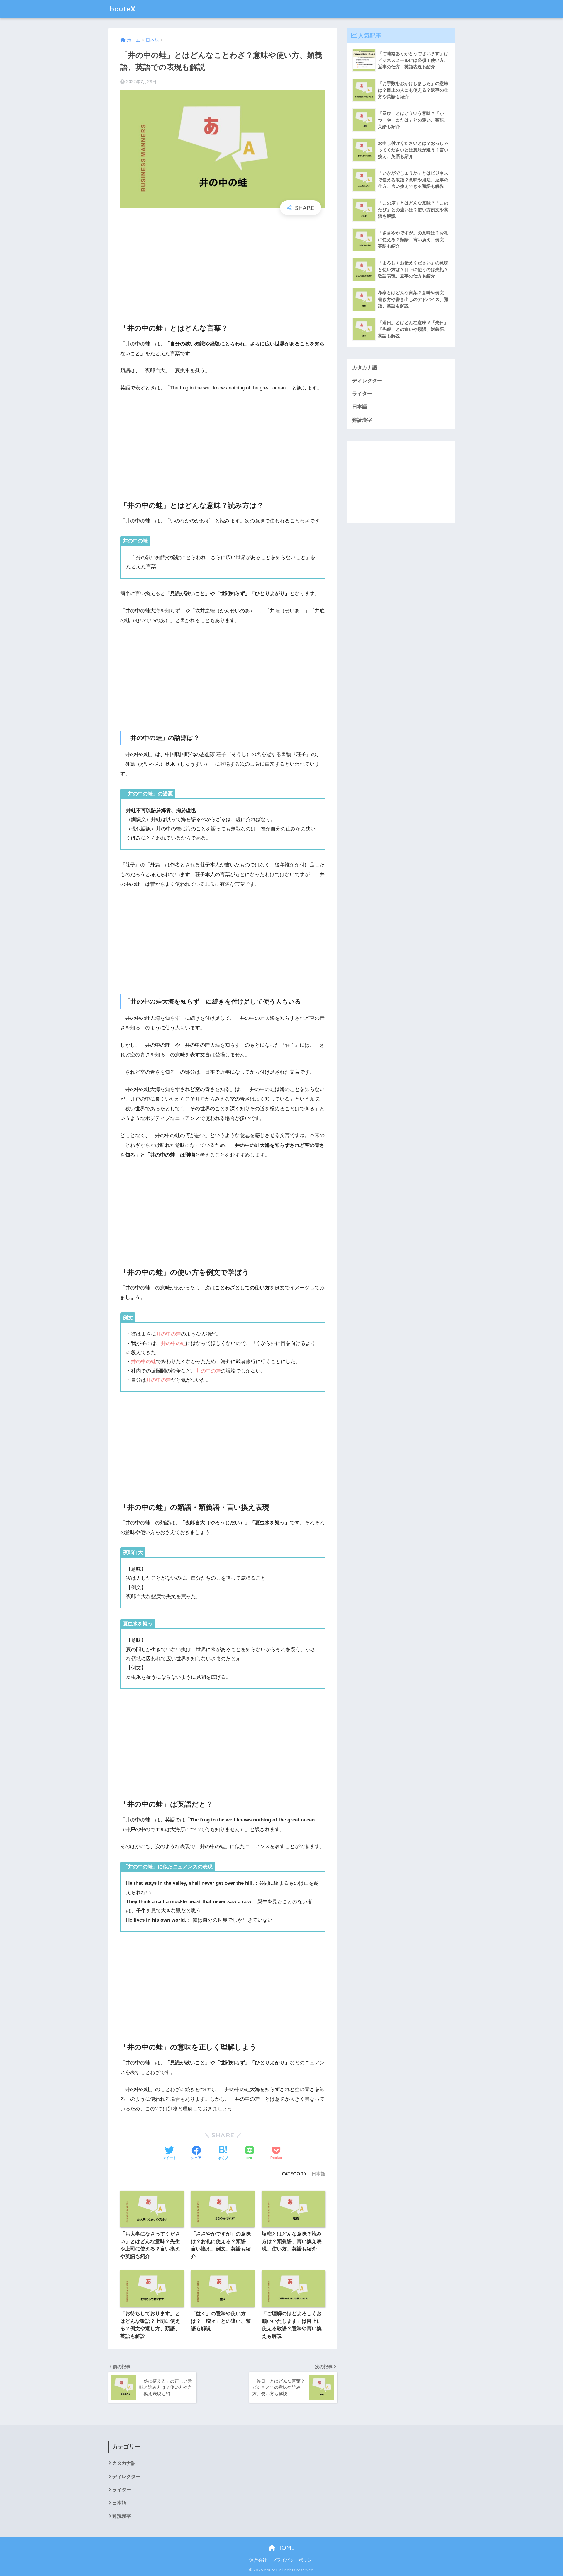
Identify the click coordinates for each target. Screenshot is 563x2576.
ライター (362, 394)
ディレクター (367, 381)
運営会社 (258, 2560)
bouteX (123, 9)
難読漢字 (362, 420)
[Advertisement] (223, 264)
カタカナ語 (365, 368)
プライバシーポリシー (294, 2560)
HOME (285, 2548)
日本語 (318, 2174)
